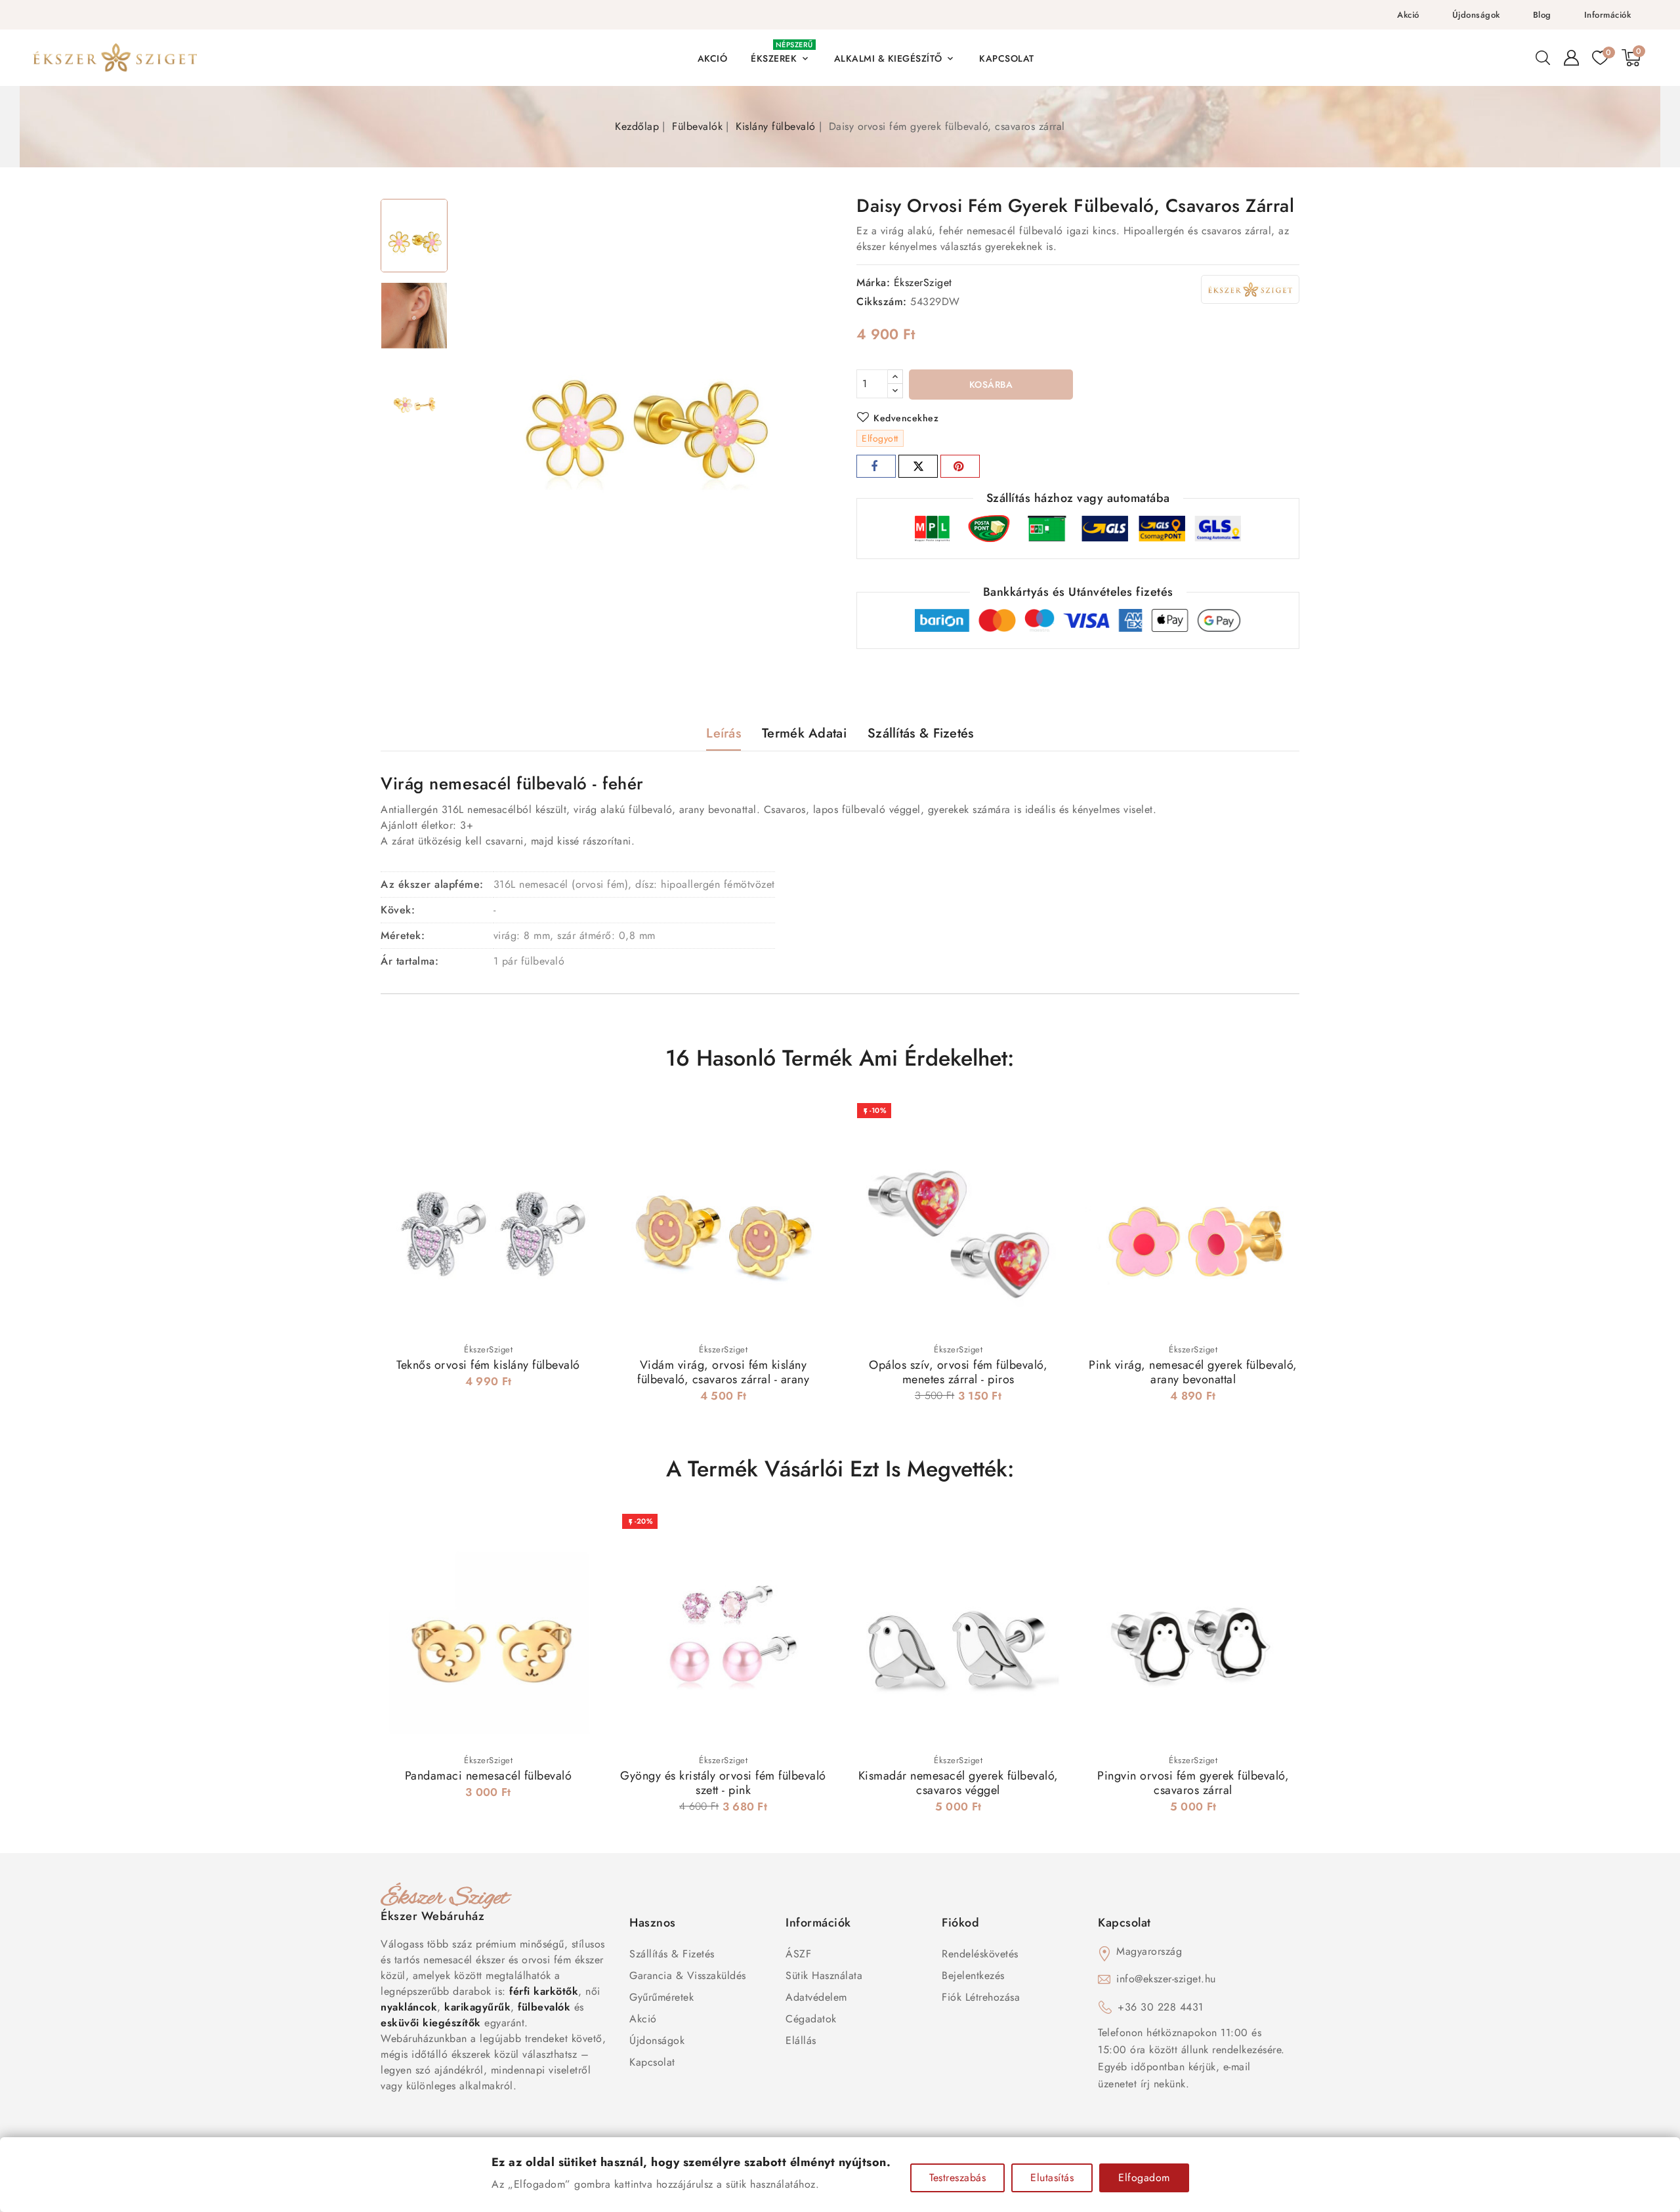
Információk (1608, 15)
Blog (1542, 15)
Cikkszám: (882, 302)
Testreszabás (957, 2178)
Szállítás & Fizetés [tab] (921, 733)
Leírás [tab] (724, 733)
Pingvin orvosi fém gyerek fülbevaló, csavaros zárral (1193, 1783)
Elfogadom (1144, 2178)
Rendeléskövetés (980, 1954)
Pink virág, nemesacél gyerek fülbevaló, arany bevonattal (1193, 1372)
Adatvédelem (816, 1997)
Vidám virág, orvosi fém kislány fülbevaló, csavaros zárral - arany (723, 1372)
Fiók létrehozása (981, 1997)
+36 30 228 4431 (1161, 2007)
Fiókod (960, 1923)
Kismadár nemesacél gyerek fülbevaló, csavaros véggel (958, 1783)
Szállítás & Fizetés (672, 1954)
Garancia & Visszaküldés (688, 1975)
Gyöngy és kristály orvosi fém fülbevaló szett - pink (723, 1783)
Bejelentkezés (973, 1975)
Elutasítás (1052, 2178)
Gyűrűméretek (661, 1997)
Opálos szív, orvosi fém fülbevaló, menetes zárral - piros (958, 1372)
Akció (1408, 15)
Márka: (873, 282)
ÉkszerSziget (923, 282)
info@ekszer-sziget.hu (1166, 1979)
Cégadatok (811, 2019)
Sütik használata (824, 1975)
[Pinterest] (960, 466)
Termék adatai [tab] (804, 733)
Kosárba (991, 385)
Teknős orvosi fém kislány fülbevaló (488, 1365)
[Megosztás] (876, 466)
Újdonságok (1476, 15)
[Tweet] (918, 466)
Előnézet (577, 1119)
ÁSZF (798, 1954)
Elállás (801, 2040)
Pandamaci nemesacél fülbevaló (489, 1776)
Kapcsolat (652, 2062)
